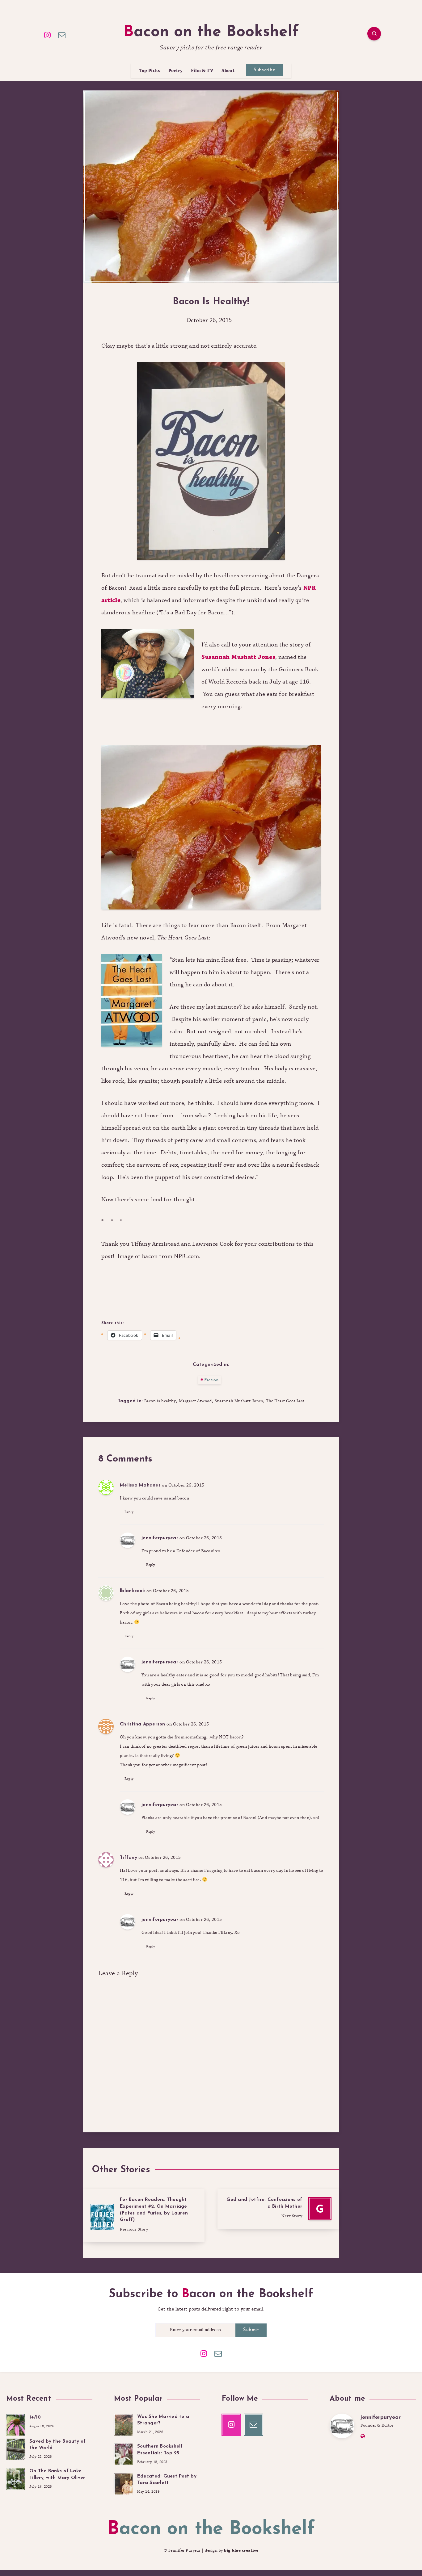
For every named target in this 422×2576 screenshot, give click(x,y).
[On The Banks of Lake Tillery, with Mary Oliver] (15, 2478)
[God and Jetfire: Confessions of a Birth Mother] (278, 2209)
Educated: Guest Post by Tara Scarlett (167, 2480)
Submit (251, 2330)
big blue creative (241, 2550)
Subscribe (264, 70)
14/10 (35, 2417)
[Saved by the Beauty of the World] (15, 2448)
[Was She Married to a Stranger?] (123, 2424)
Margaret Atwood (195, 1401)
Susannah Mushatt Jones (238, 657)
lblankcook (133, 1591)
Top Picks (150, 71)
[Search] (374, 34)
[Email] (62, 35)
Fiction (211, 1380)
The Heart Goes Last (285, 1401)
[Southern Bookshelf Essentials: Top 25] (123, 2453)
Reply (129, 1512)
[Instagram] (48, 35)
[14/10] (15, 2424)
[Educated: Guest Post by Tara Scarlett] (123, 2483)
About (228, 71)
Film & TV (202, 71)
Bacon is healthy (160, 1401)
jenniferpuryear (160, 1538)
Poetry (176, 71)
